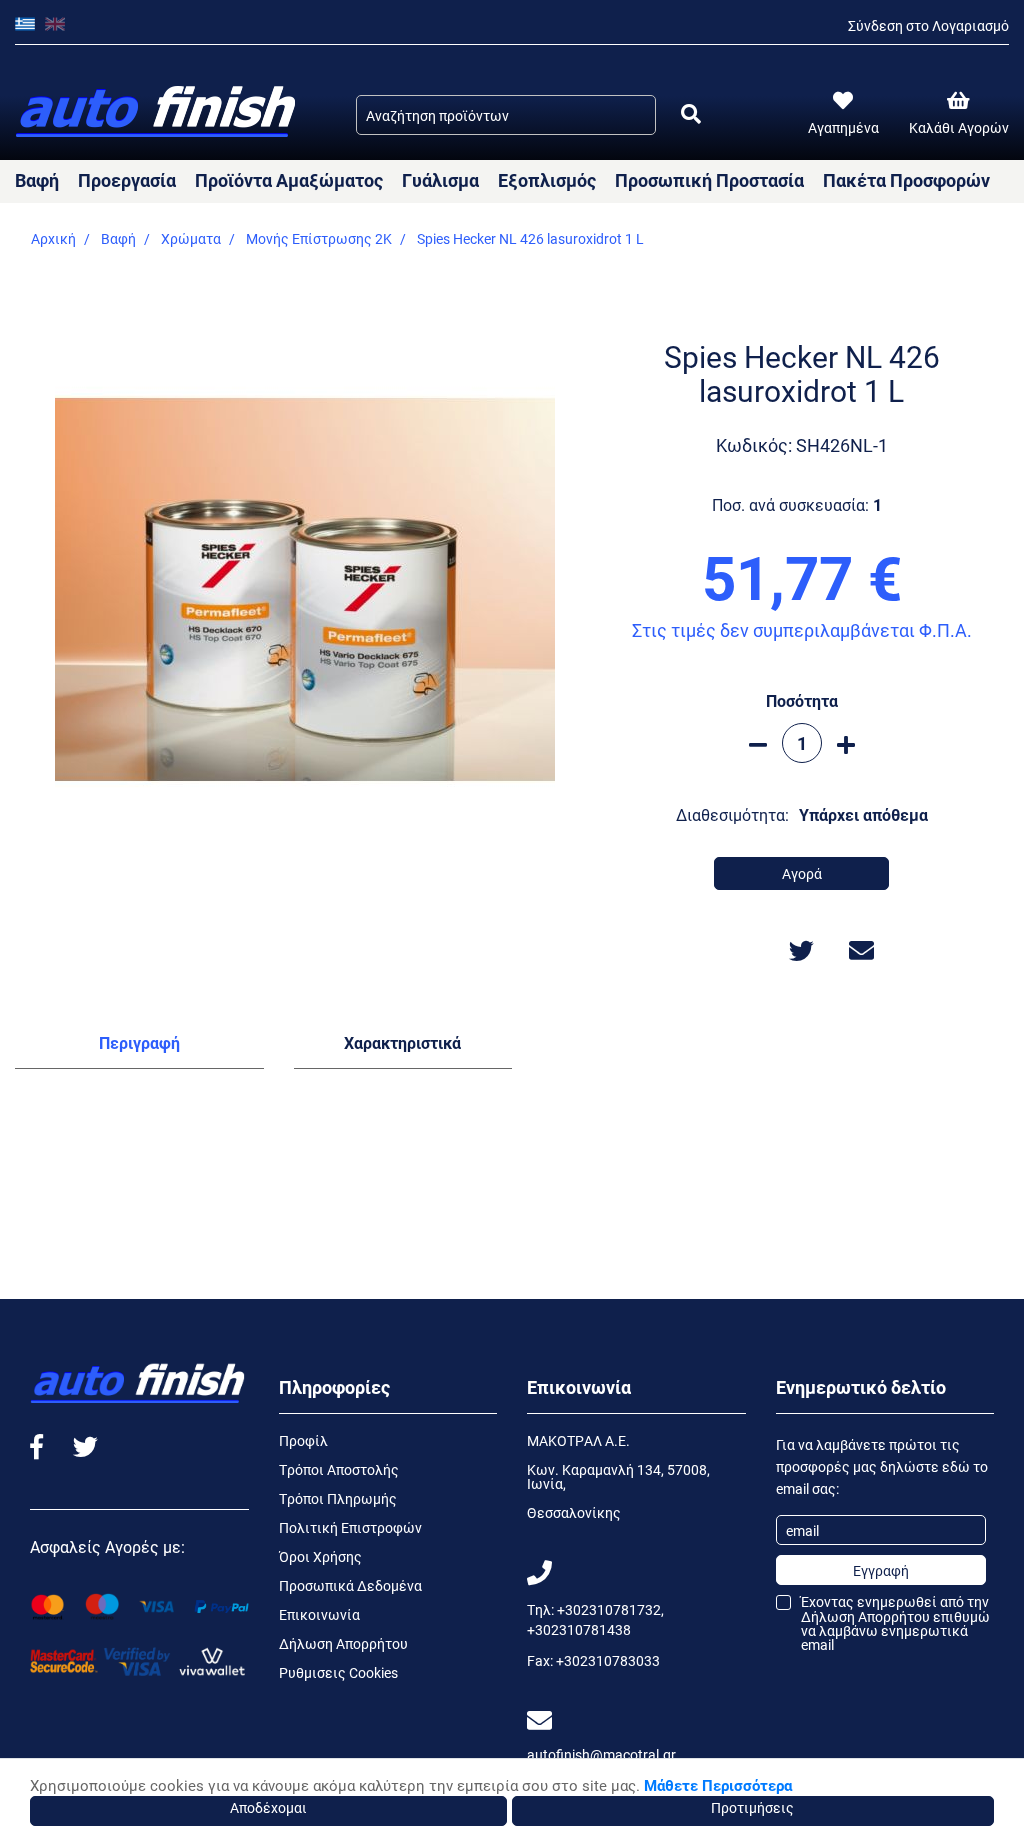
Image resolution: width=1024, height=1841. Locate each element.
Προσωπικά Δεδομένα (350, 1585)
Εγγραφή (881, 1570)
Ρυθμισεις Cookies (338, 1672)
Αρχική (53, 238)
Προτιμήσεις (752, 1807)
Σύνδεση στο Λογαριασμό (928, 25)
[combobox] (506, 115)
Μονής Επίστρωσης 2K (319, 238)
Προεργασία (127, 180)
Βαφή (37, 180)
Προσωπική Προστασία (709, 180)
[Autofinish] (157, 112)
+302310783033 (608, 1660)
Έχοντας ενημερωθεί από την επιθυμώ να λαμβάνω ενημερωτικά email (895, 1623)
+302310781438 (579, 1629)
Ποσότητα (802, 700)
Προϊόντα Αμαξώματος (289, 180)
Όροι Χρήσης (320, 1556)
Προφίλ (303, 1440)
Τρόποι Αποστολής (339, 1469)
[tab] (139, 1047)
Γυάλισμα (440, 180)
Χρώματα (191, 238)
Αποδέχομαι (268, 1807)
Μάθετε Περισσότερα (718, 1785)
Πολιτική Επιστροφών (350, 1527)
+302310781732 (609, 1609)
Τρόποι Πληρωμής (338, 1498)
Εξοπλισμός (547, 180)
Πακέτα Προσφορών (906, 180)
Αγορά (802, 873)
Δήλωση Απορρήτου (343, 1643)
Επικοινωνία (319, 1614)
